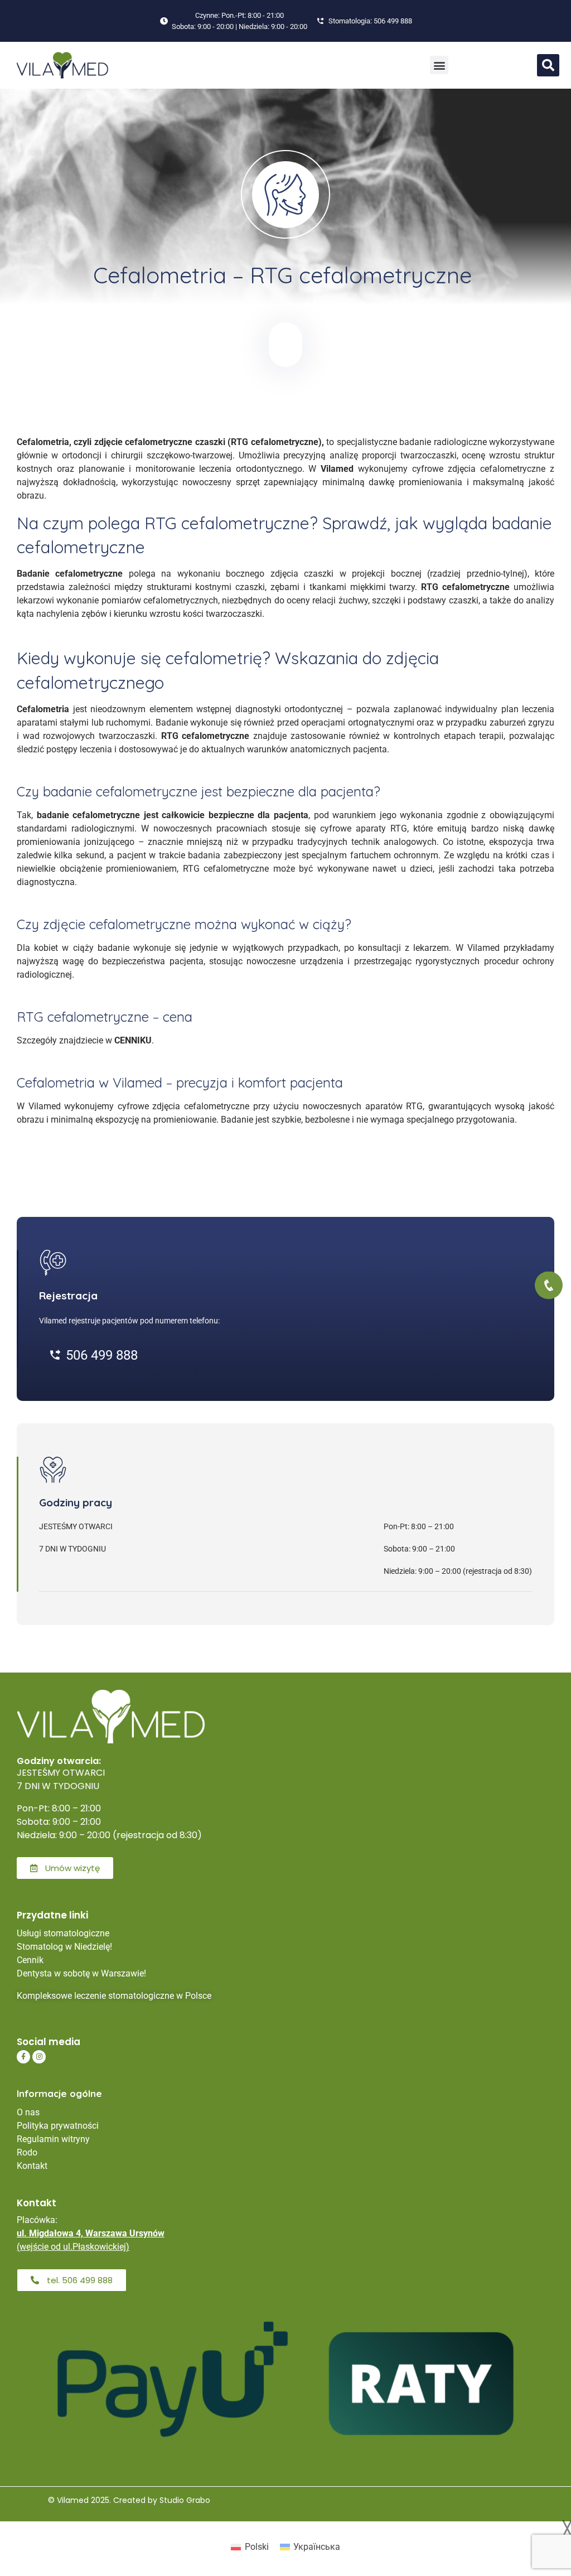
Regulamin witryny (53, 2139)
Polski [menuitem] (257, 2547)
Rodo (27, 2152)
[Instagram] (39, 2057)
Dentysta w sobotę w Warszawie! (81, 1973)
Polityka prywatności (58, 2126)
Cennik (30, 1960)
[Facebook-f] (23, 2057)
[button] (439, 65)
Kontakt (32, 2166)
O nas (28, 2112)
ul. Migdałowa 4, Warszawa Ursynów (91, 2233)
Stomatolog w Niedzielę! (64, 1947)
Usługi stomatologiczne (63, 1933)
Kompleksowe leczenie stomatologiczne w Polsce (114, 1996)
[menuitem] (250, 2548)
